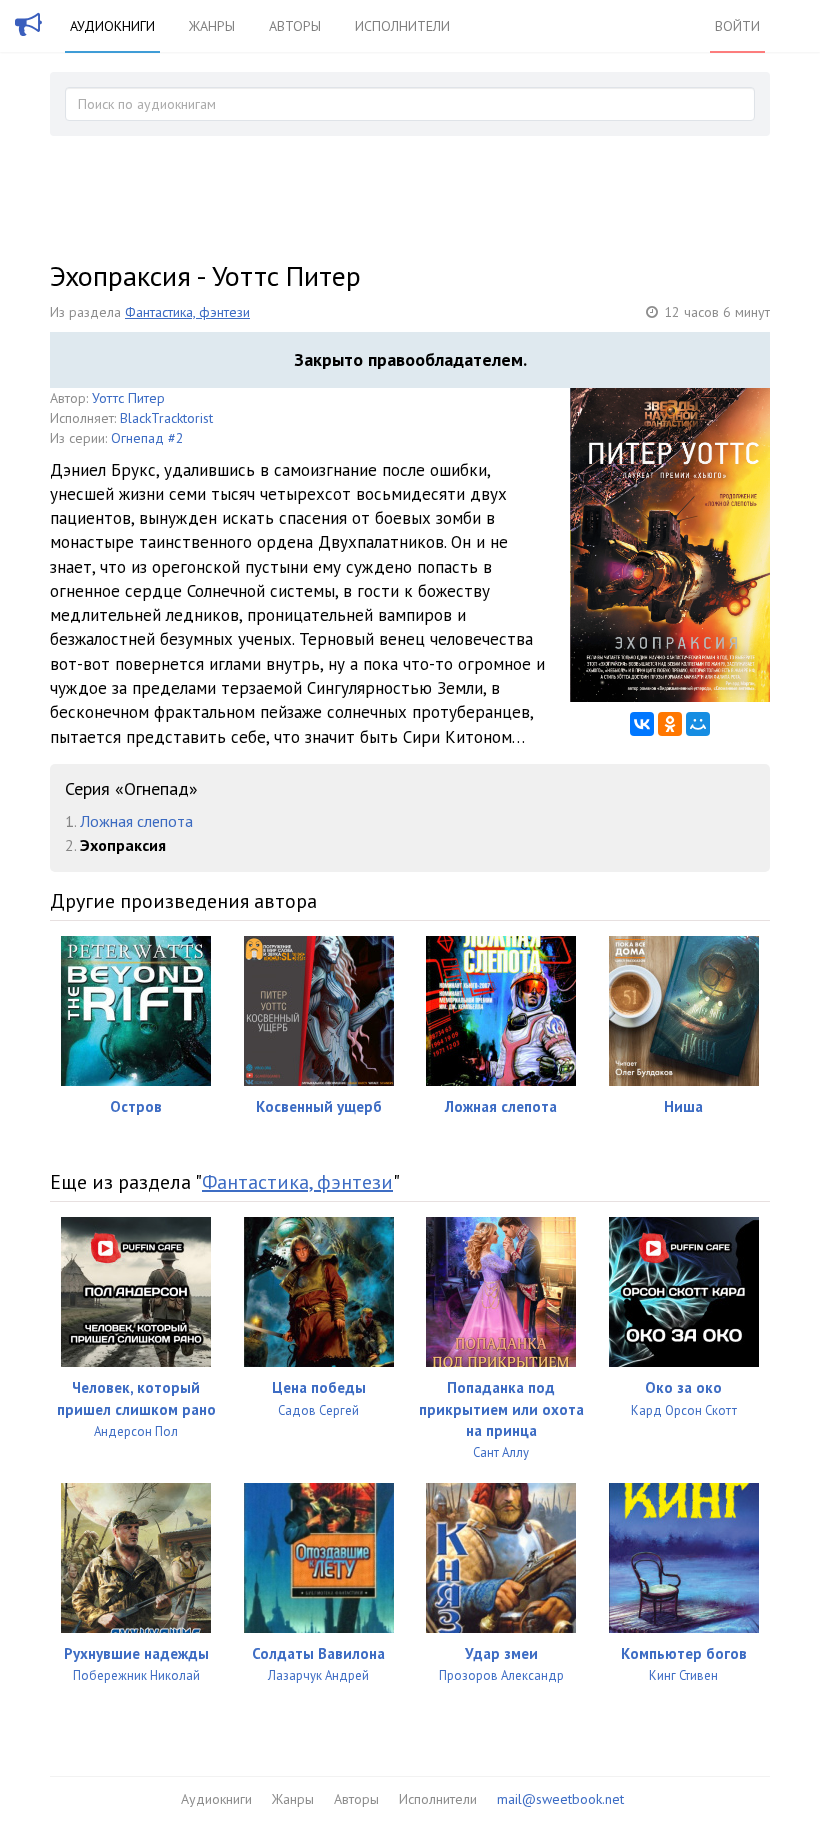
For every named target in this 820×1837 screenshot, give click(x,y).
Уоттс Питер (128, 398)
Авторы (295, 26)
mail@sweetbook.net (560, 1799)
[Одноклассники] (670, 724)
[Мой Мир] (698, 724)
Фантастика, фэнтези (187, 312)
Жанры (212, 26)
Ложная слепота (136, 821)
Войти (737, 26)
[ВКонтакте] (642, 724)
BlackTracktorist (166, 418)
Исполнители (402, 26)
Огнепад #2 (147, 438)
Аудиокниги (112, 26)
